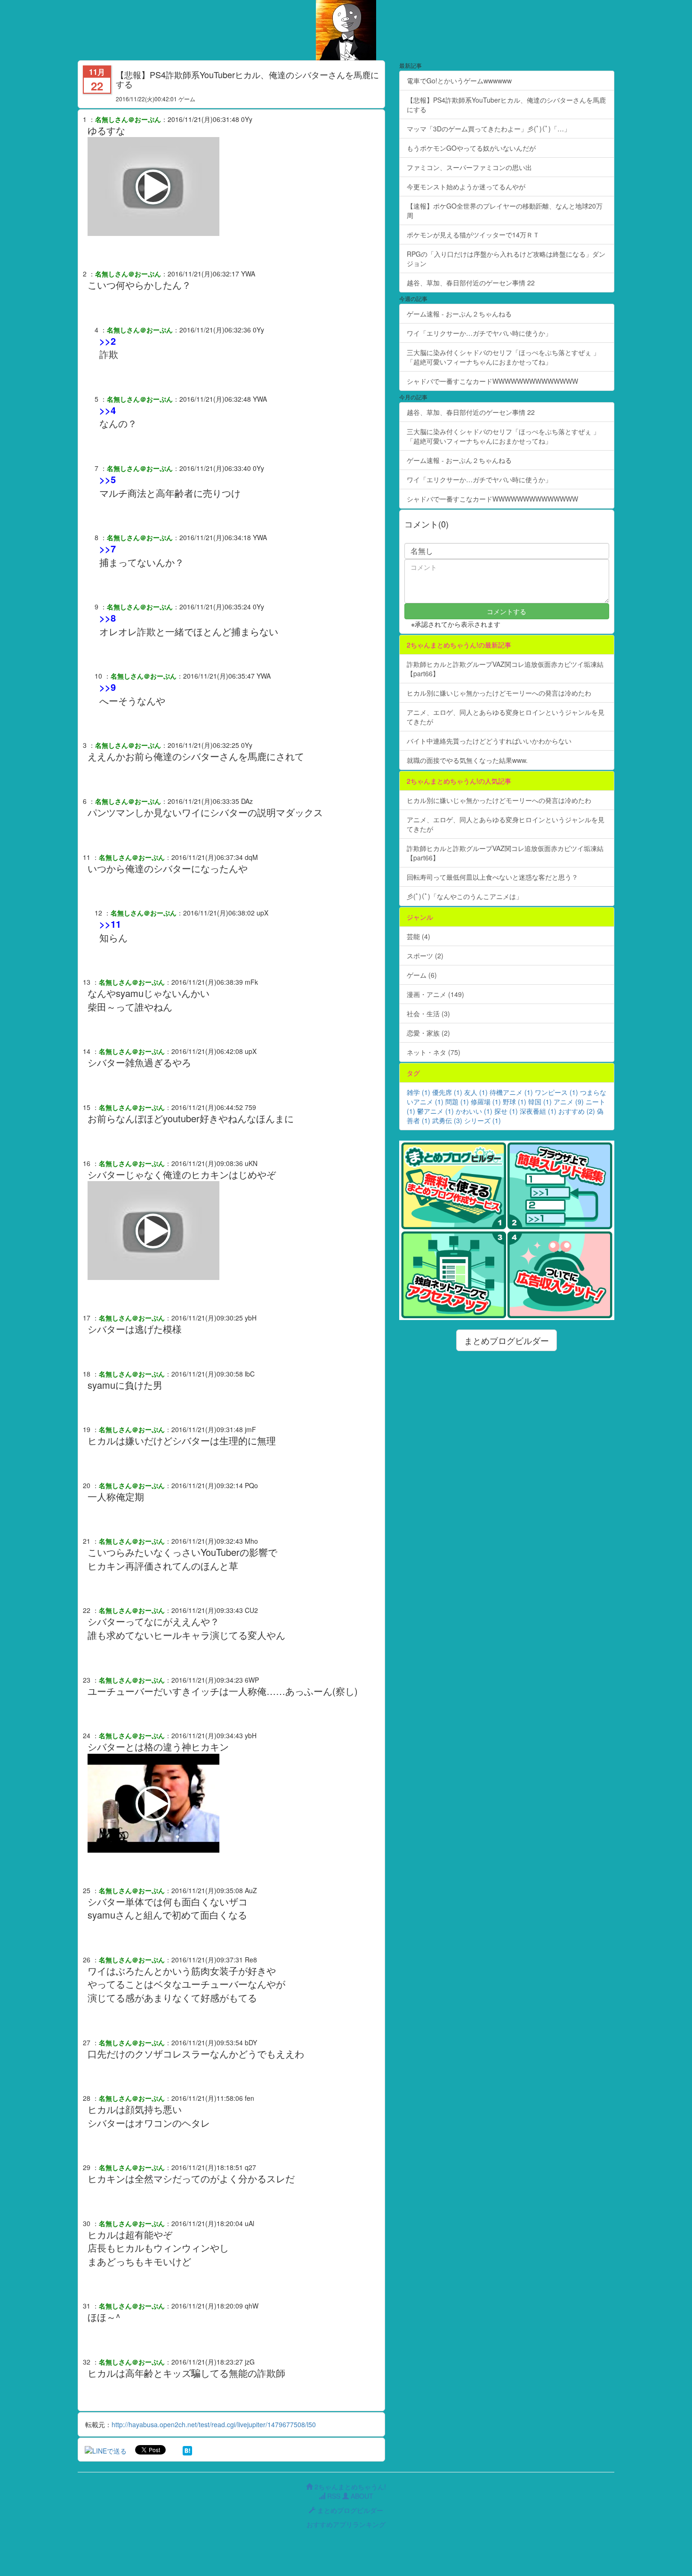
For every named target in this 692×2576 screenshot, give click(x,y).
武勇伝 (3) (447, 1120)
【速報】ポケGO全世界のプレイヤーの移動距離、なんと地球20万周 (505, 211)
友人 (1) (476, 1092)
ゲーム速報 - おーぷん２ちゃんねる (459, 314)
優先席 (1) (447, 1092)
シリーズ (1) (483, 1120)
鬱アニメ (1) (435, 1111)
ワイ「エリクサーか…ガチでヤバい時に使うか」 (479, 333)
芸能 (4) (418, 936)
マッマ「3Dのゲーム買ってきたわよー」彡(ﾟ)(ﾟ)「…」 (489, 129)
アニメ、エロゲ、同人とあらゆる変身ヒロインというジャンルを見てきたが (506, 717)
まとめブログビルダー (507, 1340)
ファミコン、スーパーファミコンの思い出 (469, 167)
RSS (333, 2496)
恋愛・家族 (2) (428, 1033)
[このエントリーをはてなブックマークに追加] (187, 2450)
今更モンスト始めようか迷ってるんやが (466, 186)
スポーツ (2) (425, 956)
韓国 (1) (540, 1102)
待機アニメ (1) (511, 1092)
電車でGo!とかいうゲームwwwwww (459, 81)
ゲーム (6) (422, 975)
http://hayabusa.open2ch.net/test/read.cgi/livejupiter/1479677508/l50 (214, 2424)
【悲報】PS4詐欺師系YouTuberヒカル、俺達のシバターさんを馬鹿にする (506, 105)
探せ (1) (506, 1111)
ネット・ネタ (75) (434, 1052)
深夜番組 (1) (538, 1111)
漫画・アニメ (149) (435, 994)
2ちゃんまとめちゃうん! (349, 2487)
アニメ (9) (569, 1102)
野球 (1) (515, 1102)
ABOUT (361, 2496)
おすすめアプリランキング (346, 2524)
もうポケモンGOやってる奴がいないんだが (471, 148)
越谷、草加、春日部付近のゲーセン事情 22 (471, 283)
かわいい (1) (474, 1111)
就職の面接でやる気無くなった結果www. (467, 760)
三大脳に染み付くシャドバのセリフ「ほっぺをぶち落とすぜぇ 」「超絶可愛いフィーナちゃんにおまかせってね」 (503, 357)
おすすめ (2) (577, 1111)
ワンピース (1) (556, 1092)
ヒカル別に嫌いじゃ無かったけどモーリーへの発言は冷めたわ (499, 693)
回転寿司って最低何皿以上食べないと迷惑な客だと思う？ (492, 877)
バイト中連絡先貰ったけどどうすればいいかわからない (489, 741)
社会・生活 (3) (428, 1013)
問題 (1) (457, 1102)
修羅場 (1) (486, 1102)
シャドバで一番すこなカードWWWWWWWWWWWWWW (492, 381)
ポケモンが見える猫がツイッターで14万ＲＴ (473, 235)
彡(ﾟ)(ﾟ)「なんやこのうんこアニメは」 (465, 896)
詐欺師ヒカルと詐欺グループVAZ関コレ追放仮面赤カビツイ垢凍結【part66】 (505, 669)
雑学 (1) (418, 1092)
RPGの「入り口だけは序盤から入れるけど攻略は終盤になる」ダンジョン (506, 259)
